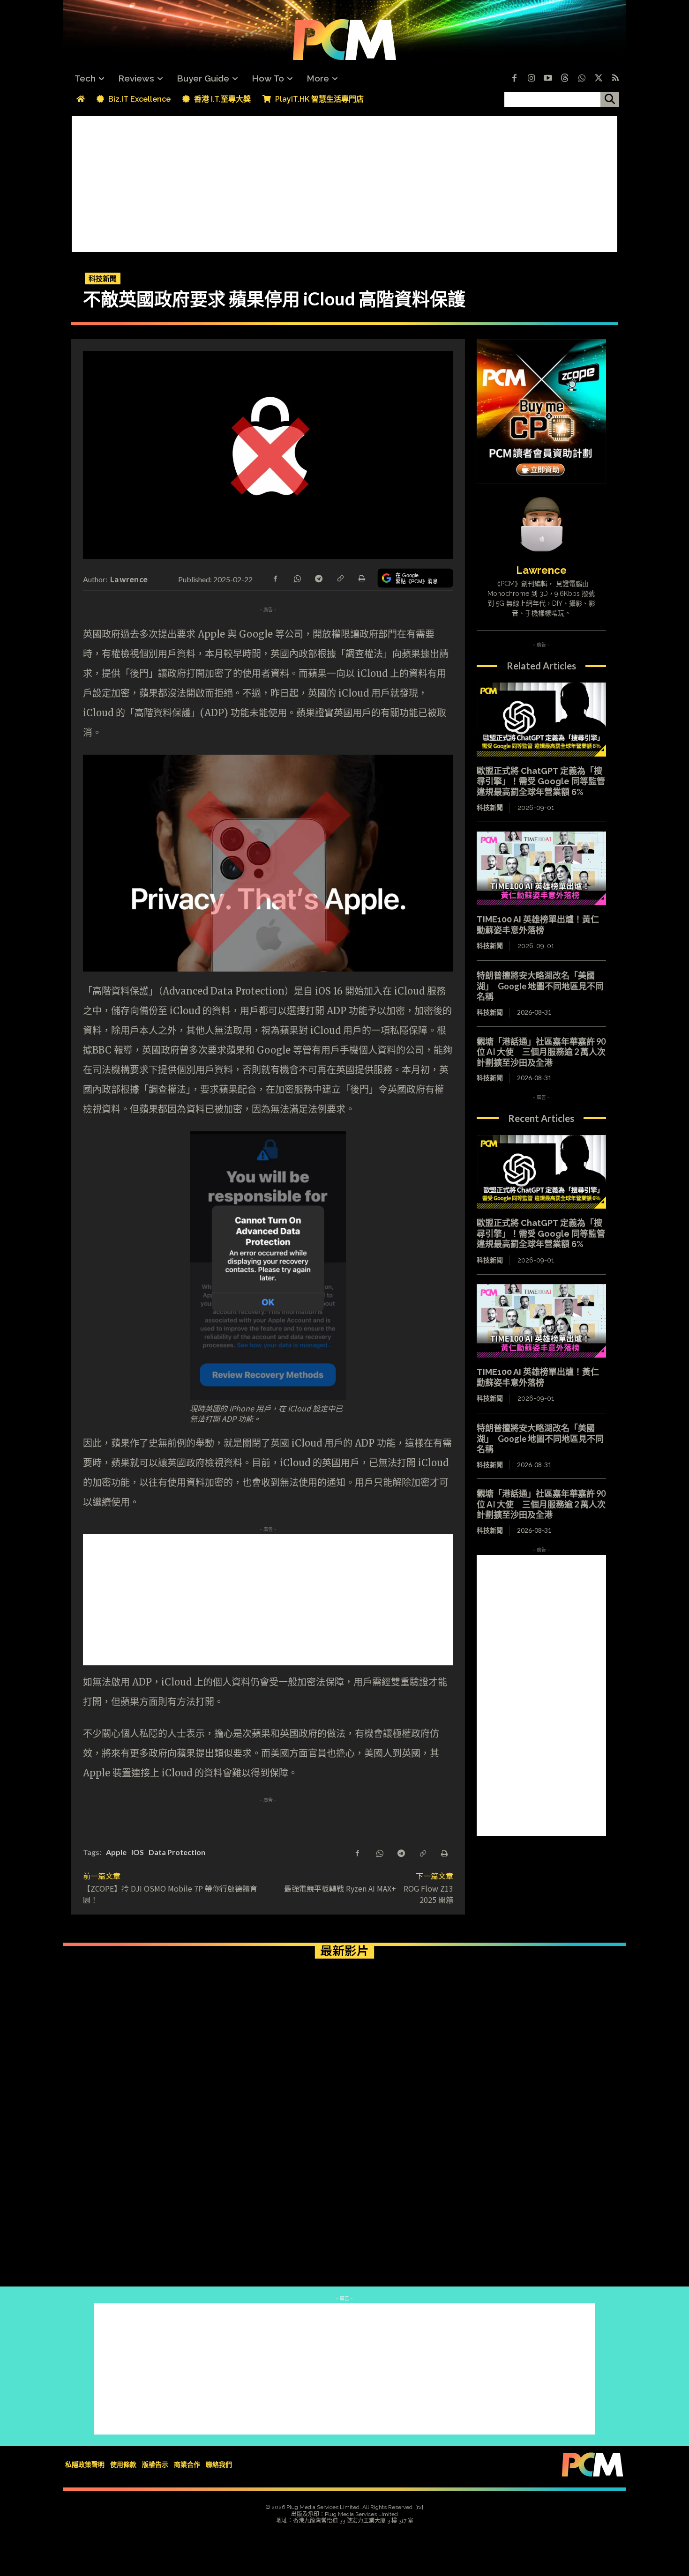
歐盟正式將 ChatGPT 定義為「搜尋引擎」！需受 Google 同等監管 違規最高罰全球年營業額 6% (541, 781)
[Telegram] (318, 578)
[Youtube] (548, 79)
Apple (116, 1852)
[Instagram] (531, 79)
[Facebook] (514, 79)
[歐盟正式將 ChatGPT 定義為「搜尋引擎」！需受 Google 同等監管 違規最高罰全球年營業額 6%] (541, 720)
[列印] (361, 578)
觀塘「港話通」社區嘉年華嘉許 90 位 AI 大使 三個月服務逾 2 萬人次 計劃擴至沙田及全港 (545, 1052)
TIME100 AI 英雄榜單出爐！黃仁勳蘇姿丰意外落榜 (538, 925)
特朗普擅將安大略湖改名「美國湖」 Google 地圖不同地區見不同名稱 (540, 986)
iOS (138, 1852)
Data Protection (177, 1852)
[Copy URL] (340, 578)
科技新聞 (103, 278)
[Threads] (565, 79)
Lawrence (129, 579)
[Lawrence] (541, 524)
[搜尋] (610, 99)
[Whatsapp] (582, 79)
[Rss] (615, 79)
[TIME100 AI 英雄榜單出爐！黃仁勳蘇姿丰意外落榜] (541, 869)
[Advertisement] (344, 182)
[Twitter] (599, 79)
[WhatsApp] (297, 578)
